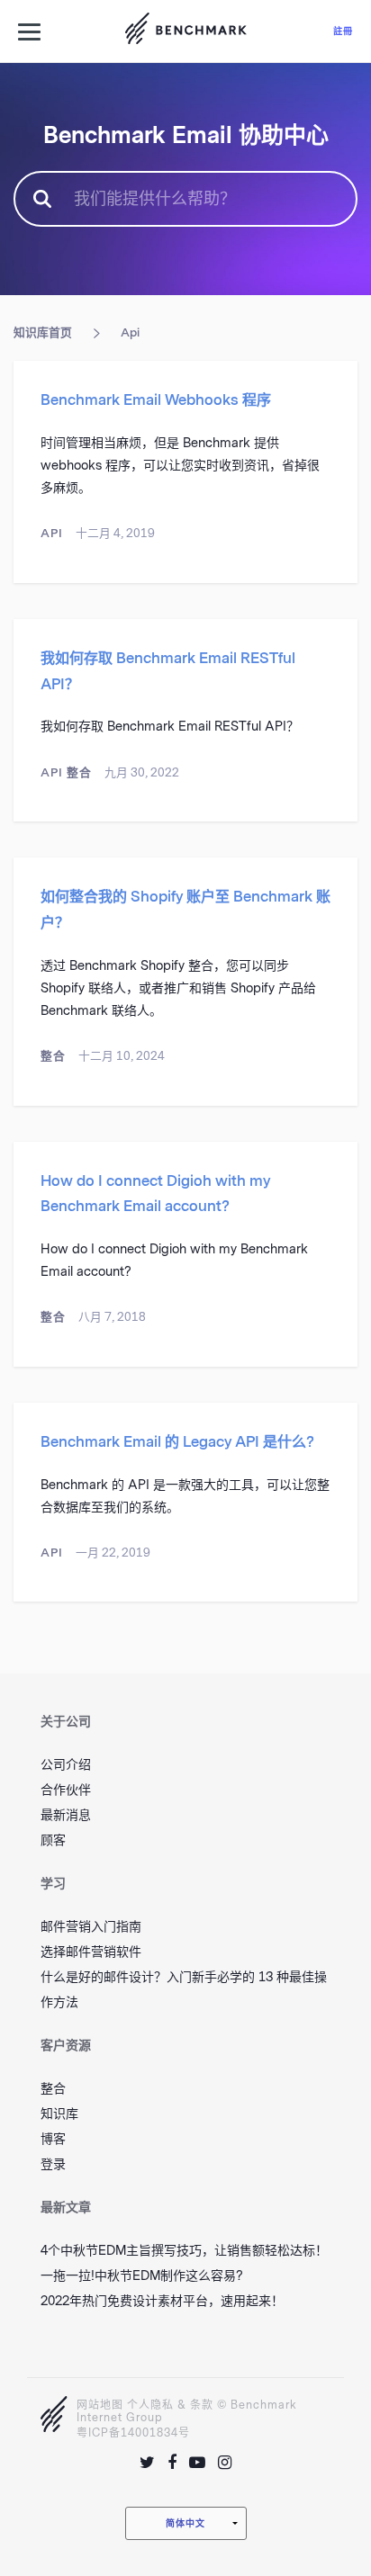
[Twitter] (147, 2463)
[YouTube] (197, 2463)
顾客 (53, 1840)
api (130, 332)
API (52, 533)
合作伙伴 (66, 1790)
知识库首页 (43, 332)
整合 (79, 772)
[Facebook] (172, 2463)
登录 (53, 2164)
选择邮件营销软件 (91, 1952)
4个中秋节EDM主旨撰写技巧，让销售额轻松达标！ (184, 2251)
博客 (53, 2139)
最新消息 (66, 1815)
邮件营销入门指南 (91, 1927)
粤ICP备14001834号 (133, 2433)
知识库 (59, 2114)
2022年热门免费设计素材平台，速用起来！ (162, 2301)
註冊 (343, 31)
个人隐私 (150, 2405)
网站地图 (100, 2405)
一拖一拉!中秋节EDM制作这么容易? (142, 2276)
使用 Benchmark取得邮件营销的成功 (185, 31)
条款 (202, 2405)
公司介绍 (66, 1765)
